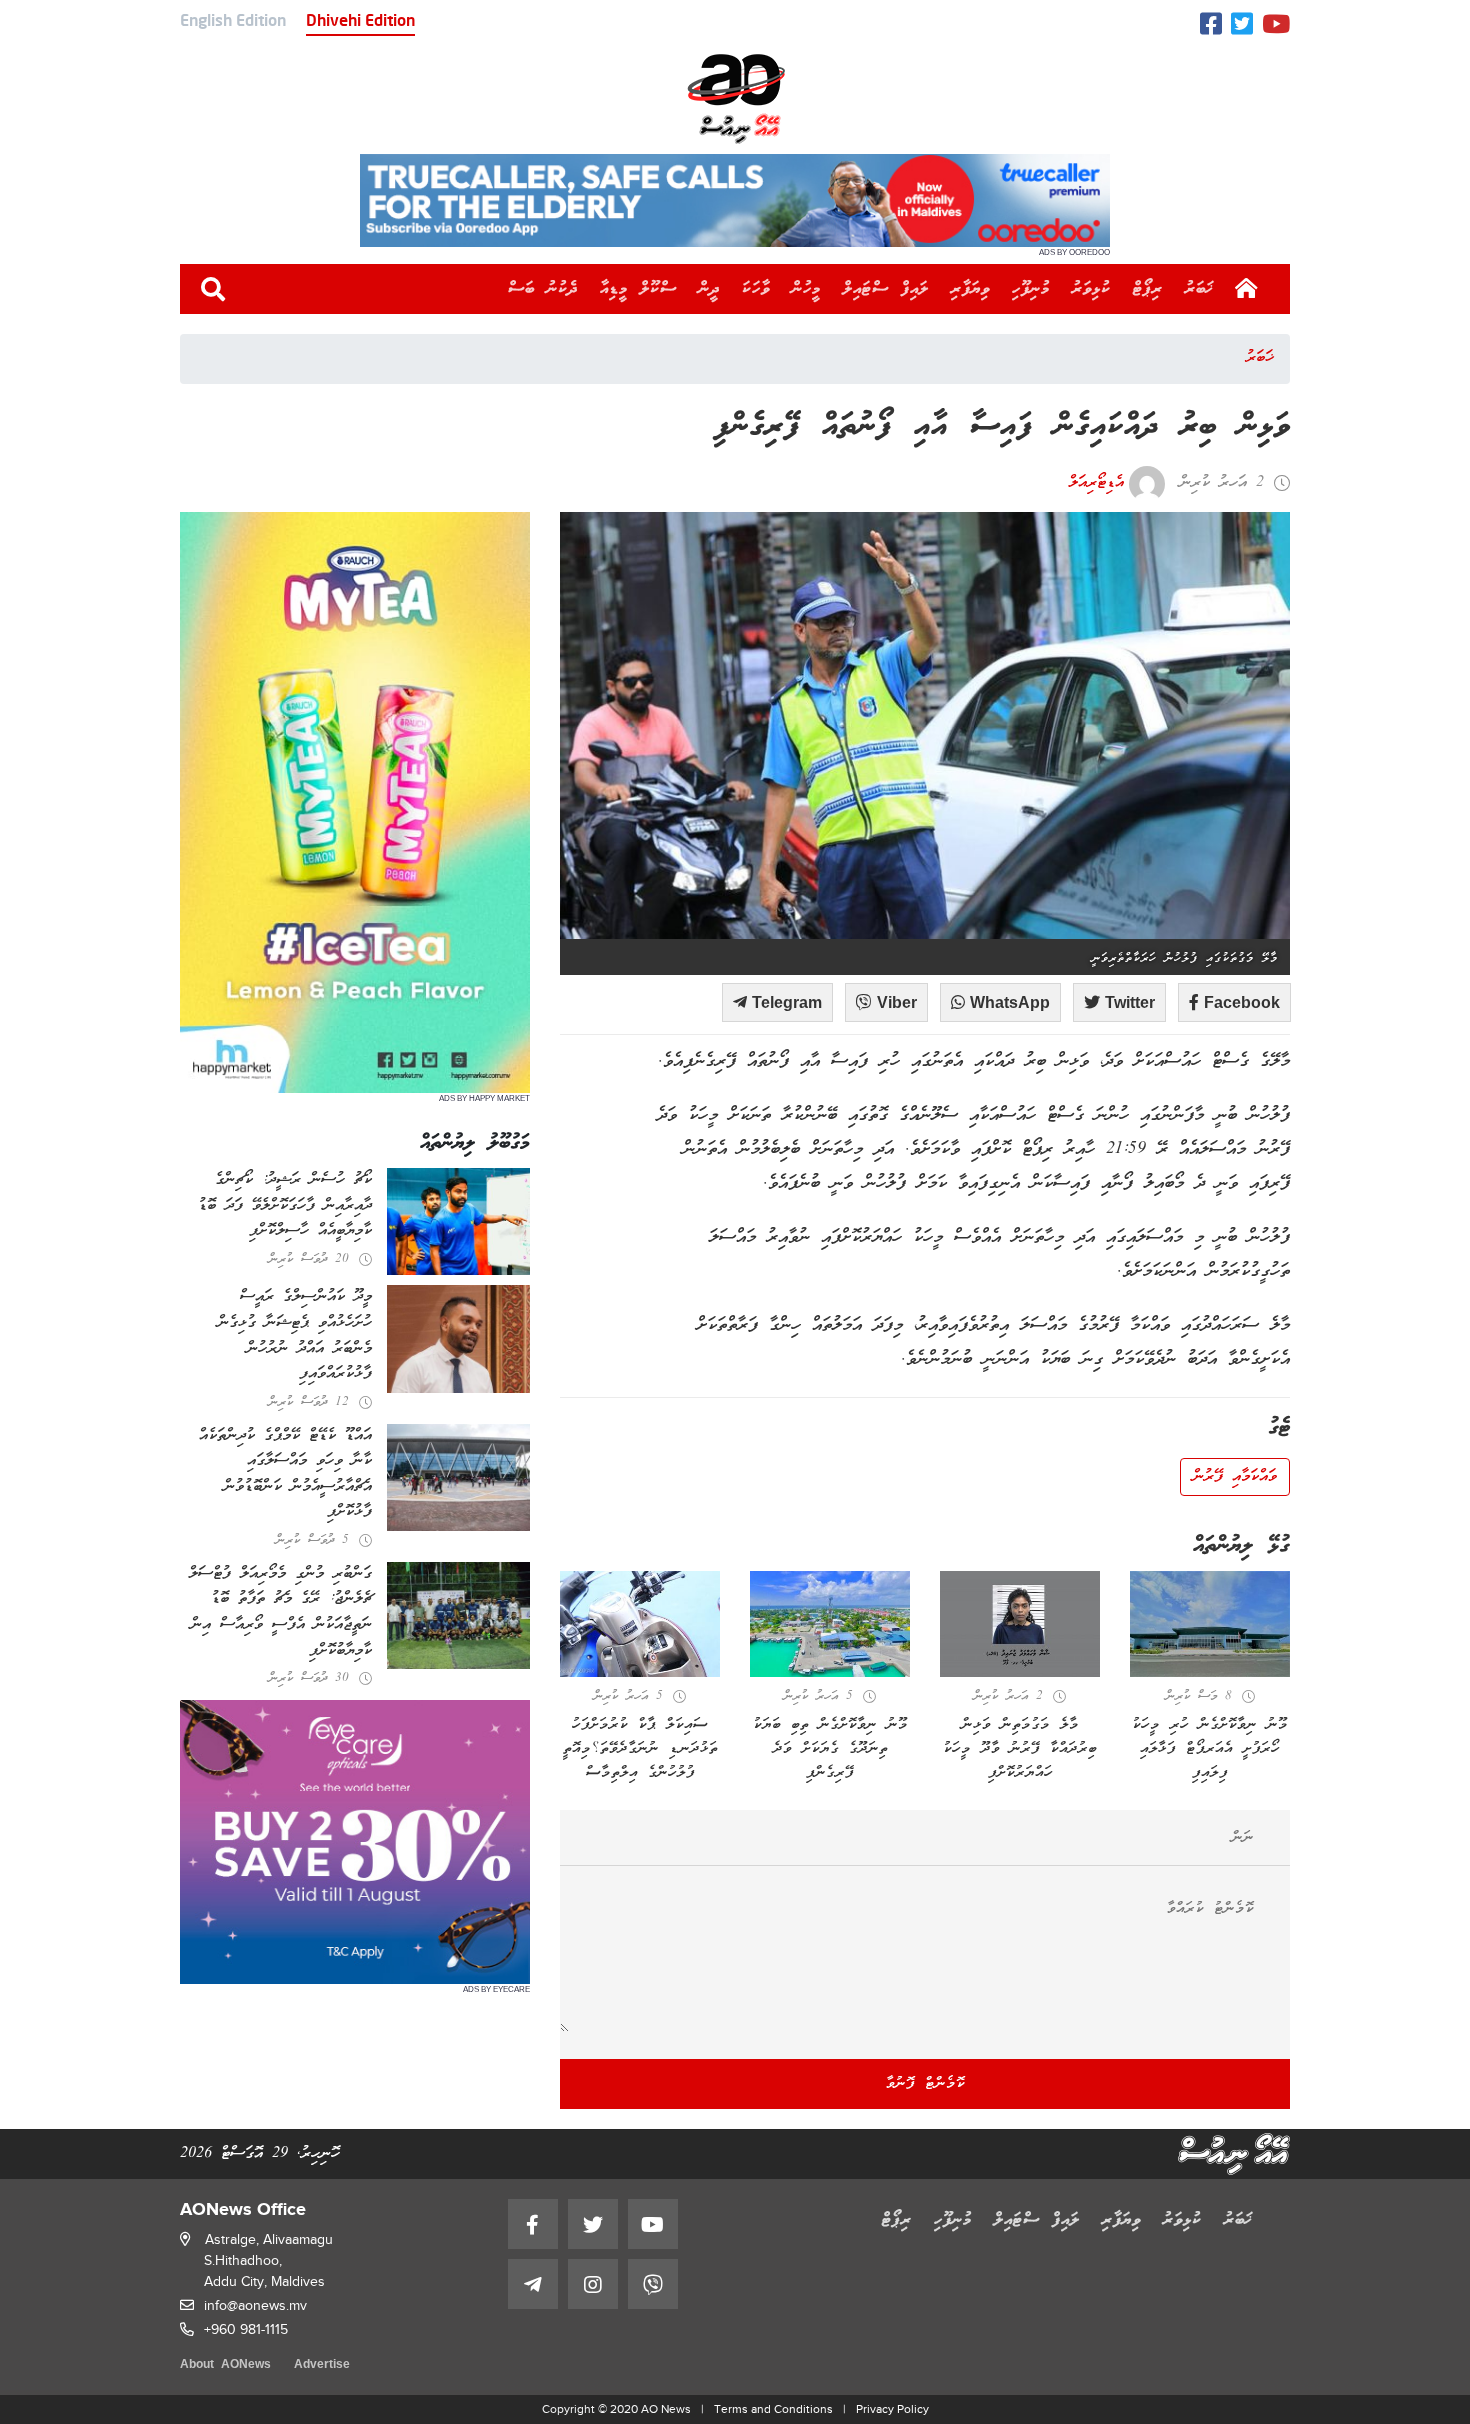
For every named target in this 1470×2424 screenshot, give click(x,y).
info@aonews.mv (255, 2305)
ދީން (709, 289)
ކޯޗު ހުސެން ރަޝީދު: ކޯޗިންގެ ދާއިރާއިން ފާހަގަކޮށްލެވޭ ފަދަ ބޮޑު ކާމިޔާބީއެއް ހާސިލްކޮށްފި (285, 1205)
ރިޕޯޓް (1148, 289)
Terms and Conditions (773, 2409)
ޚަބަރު (1199, 289)
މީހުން (806, 289)
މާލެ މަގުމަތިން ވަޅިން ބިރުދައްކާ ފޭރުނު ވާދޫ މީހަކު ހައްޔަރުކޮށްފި (1020, 1749)
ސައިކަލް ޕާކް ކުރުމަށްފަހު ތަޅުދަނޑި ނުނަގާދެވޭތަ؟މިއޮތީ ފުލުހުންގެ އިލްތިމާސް (640, 1749)
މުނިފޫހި (1031, 289)
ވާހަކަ (756, 289)
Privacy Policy (892, 2409)
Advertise (322, 2365)
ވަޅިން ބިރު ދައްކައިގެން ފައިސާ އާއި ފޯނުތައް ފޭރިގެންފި (1002, 427)
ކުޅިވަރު (1091, 289)
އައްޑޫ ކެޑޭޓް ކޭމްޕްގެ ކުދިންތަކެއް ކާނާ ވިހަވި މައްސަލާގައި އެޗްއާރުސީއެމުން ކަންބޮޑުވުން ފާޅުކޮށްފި (285, 1474)
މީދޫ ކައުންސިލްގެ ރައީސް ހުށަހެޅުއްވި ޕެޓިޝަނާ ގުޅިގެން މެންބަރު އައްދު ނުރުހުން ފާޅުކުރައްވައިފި (295, 1335)
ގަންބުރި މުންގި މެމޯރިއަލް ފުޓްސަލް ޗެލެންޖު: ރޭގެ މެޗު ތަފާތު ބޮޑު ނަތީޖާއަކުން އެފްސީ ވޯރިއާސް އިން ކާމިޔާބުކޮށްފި (280, 1612)
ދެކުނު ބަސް (543, 289)
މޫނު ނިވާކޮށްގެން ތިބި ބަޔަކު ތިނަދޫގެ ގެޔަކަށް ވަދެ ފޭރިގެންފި (830, 1749)
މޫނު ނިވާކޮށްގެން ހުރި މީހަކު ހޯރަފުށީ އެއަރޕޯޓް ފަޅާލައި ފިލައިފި (1210, 1749)
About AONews (225, 2365)
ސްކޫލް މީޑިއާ (638, 289)
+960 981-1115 (246, 2329)
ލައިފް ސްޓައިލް (886, 289)
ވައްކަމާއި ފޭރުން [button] (1235, 1477)
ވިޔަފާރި (970, 289)
